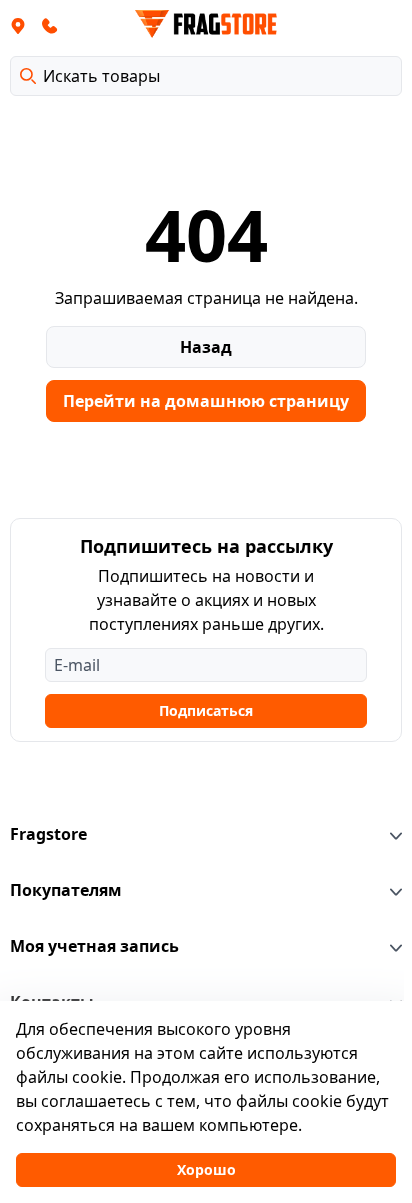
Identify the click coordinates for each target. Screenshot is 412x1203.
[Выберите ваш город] (18, 25)
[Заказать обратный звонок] (50, 25)
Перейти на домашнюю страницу (206, 401)
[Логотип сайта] (206, 24)
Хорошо (206, 1169)
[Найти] (28, 76)
